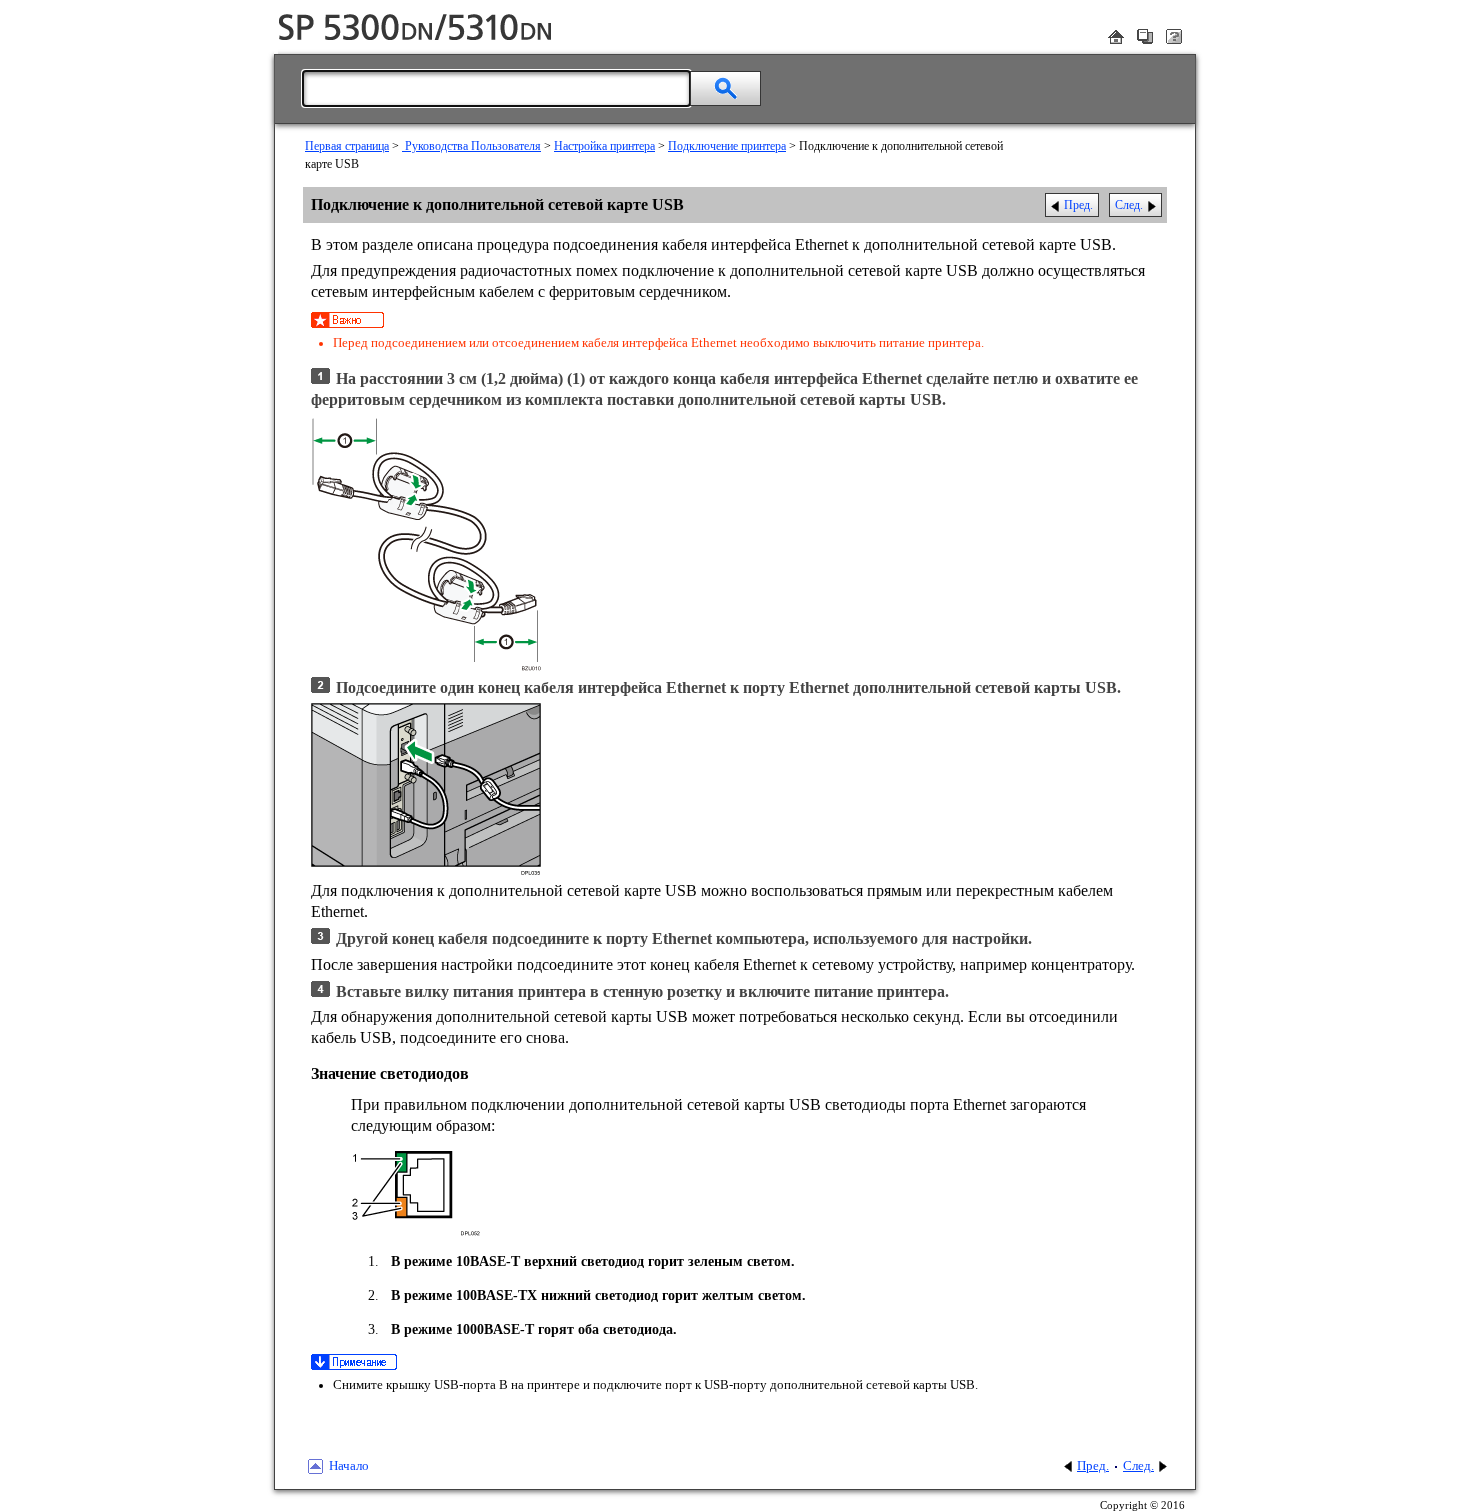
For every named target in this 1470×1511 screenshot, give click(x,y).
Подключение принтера (727, 146)
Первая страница (347, 146)
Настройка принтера (604, 146)
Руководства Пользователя (471, 146)
